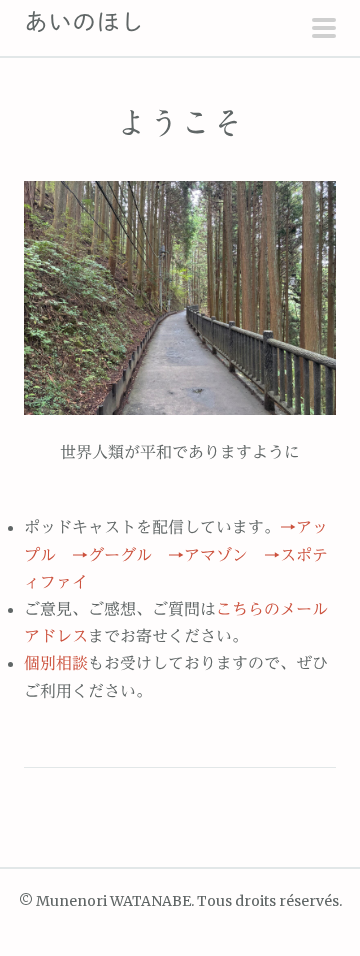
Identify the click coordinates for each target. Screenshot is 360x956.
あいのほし (84, 22)
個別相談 (56, 663)
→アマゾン (208, 555)
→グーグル (112, 555)
